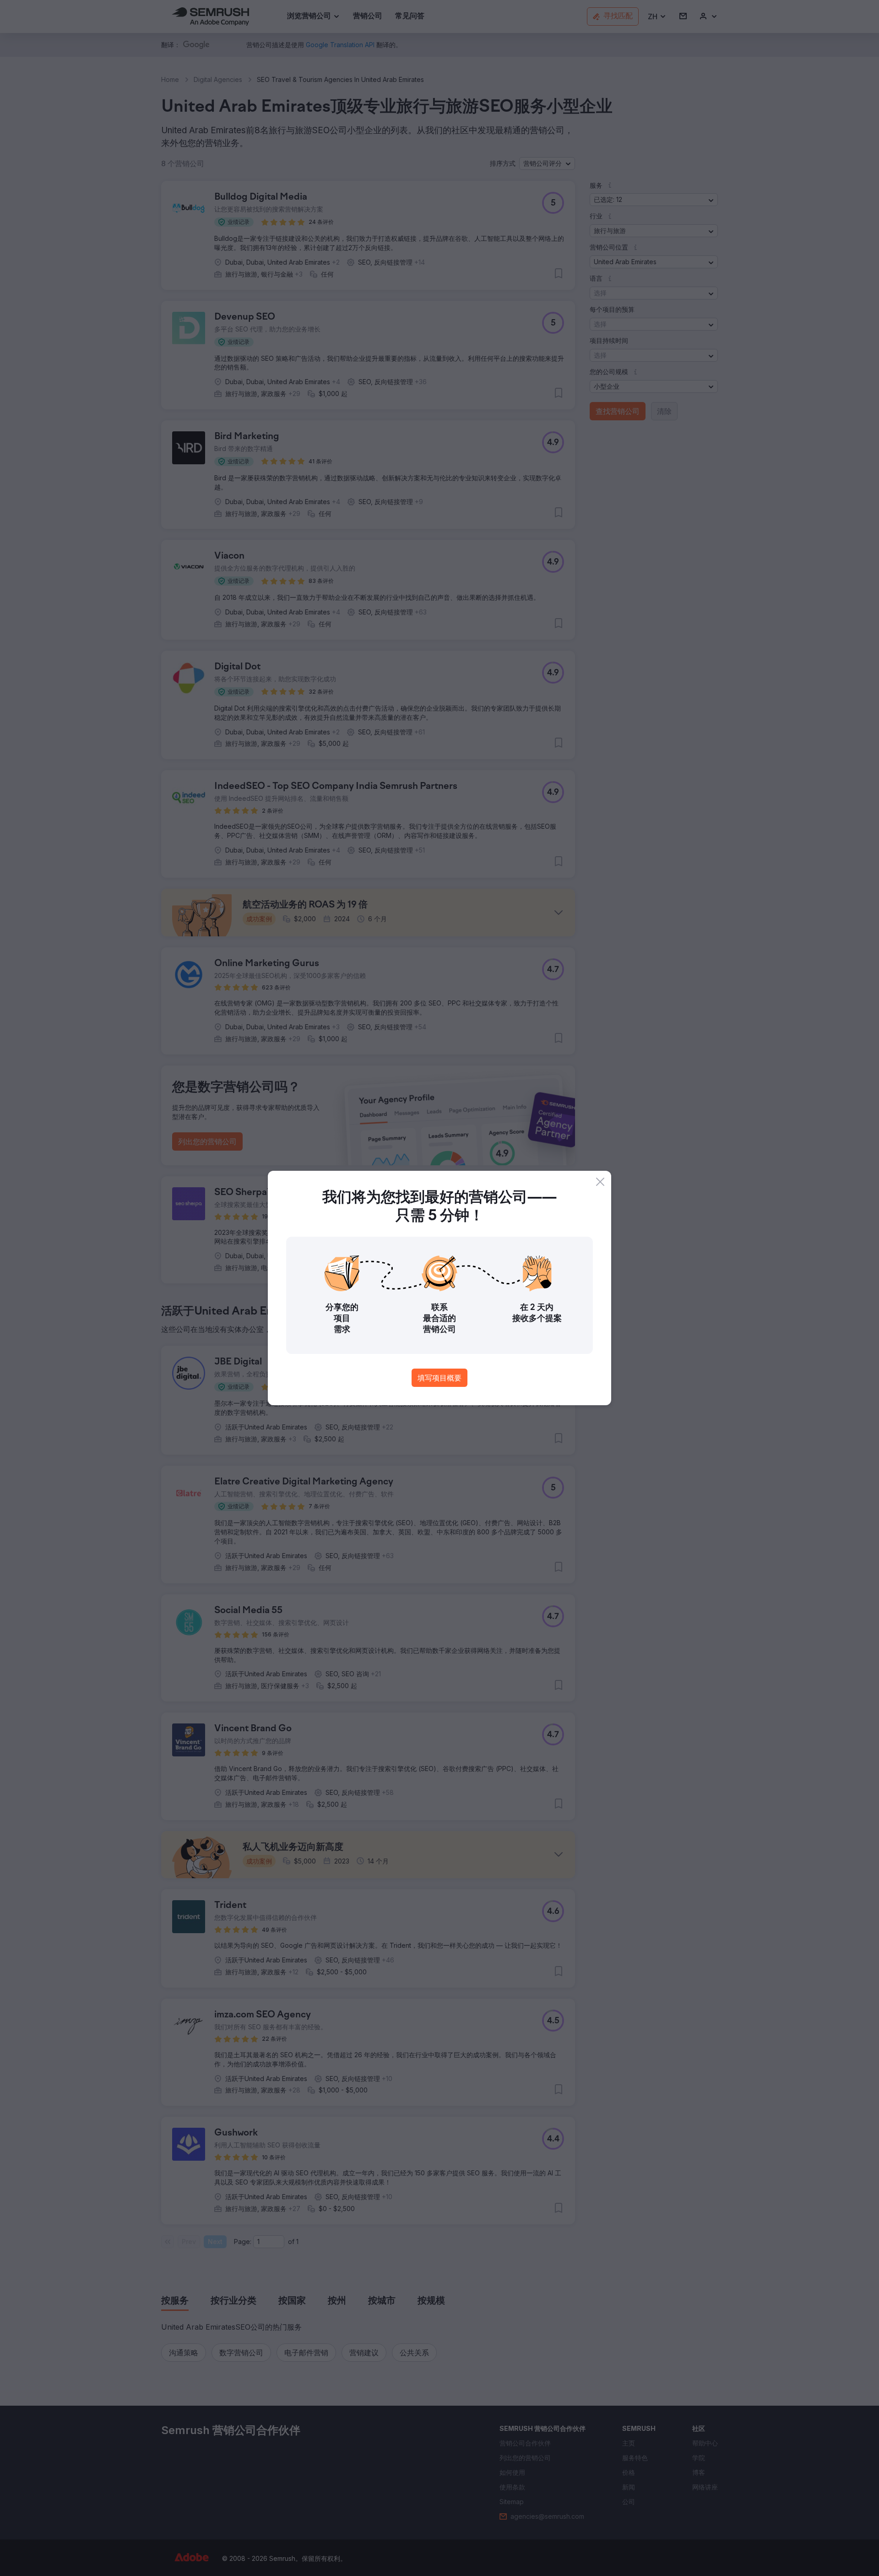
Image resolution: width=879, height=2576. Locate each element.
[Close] (600, 1182)
